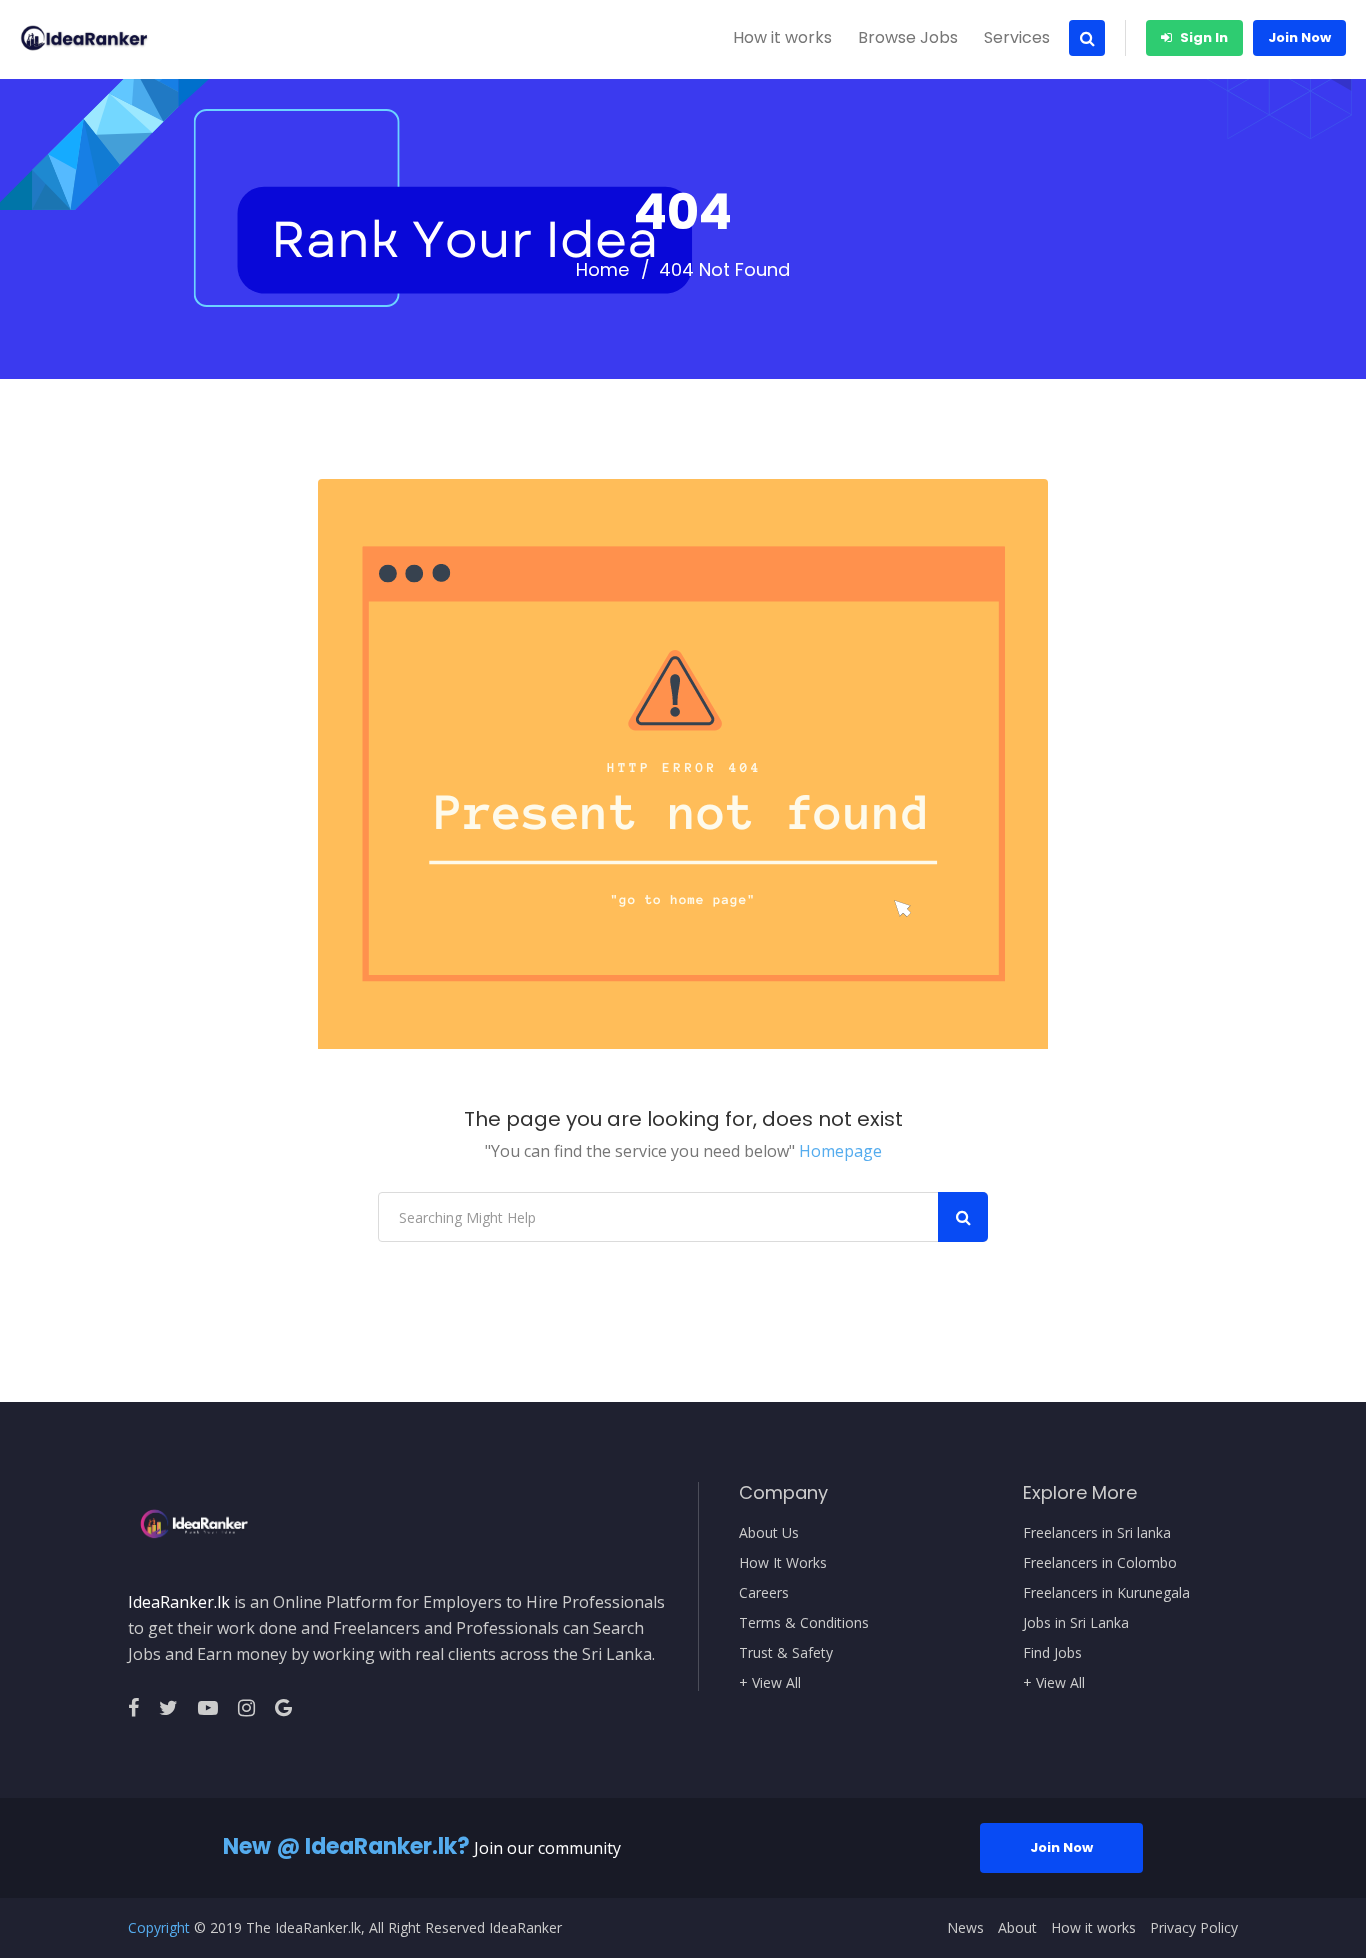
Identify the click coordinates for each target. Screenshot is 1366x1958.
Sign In (1202, 37)
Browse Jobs (908, 37)
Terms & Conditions (804, 1623)
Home (602, 270)
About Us (769, 1533)
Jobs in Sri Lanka (1076, 1623)
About (1017, 1928)
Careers (764, 1593)
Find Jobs (1052, 1653)
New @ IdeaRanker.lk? (346, 1846)
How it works (782, 37)
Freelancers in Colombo (1100, 1563)
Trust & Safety (786, 1653)
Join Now (1299, 37)
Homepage (840, 1151)
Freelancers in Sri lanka (1097, 1533)
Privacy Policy (1194, 1928)
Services (1017, 37)
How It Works (783, 1563)
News (965, 1928)
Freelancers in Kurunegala (1106, 1593)
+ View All (770, 1683)
